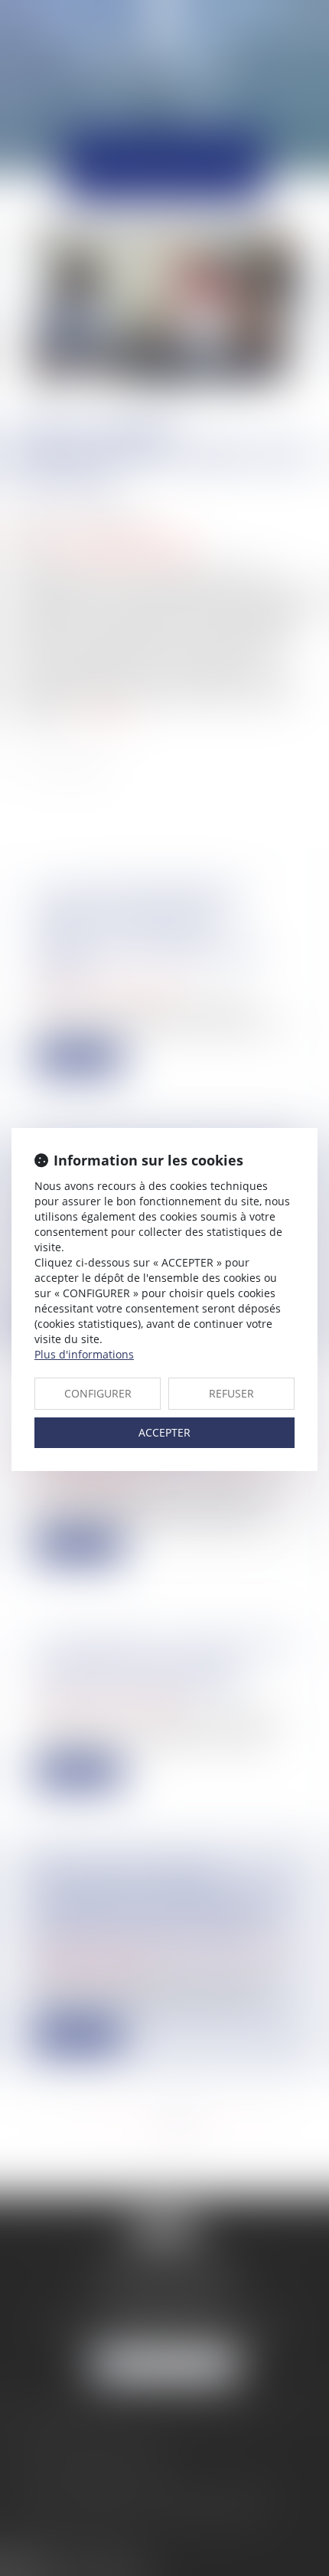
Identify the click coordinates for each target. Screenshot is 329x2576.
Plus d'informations (84, 1354)
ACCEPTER (164, 1432)
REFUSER (231, 1393)
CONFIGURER (98, 1393)
